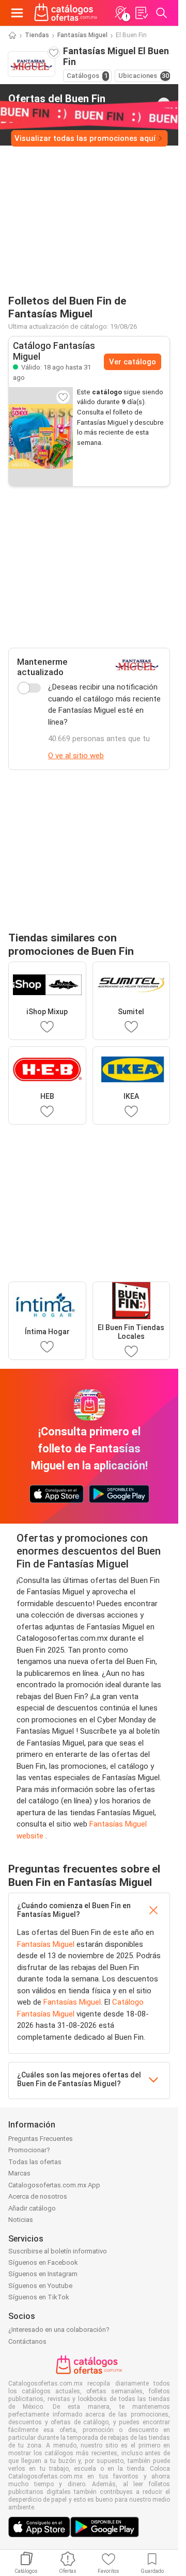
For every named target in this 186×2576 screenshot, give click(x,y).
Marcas (19, 2173)
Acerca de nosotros (38, 2196)
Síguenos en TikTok (39, 2297)
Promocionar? (29, 2150)
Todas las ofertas (35, 2162)
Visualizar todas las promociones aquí (85, 138)
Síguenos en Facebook (43, 2262)
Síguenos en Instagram (43, 2274)
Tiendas (37, 35)
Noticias (21, 2220)
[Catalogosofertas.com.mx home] (66, 13)
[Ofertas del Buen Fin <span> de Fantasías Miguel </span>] (164, 104)
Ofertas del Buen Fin (57, 103)
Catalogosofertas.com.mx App (54, 2185)
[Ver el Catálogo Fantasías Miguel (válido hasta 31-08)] (41, 437)
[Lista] (141, 13)
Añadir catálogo (32, 2208)
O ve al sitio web (76, 756)
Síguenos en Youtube (40, 2286)
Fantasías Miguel (82, 35)
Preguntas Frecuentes (41, 2139)
